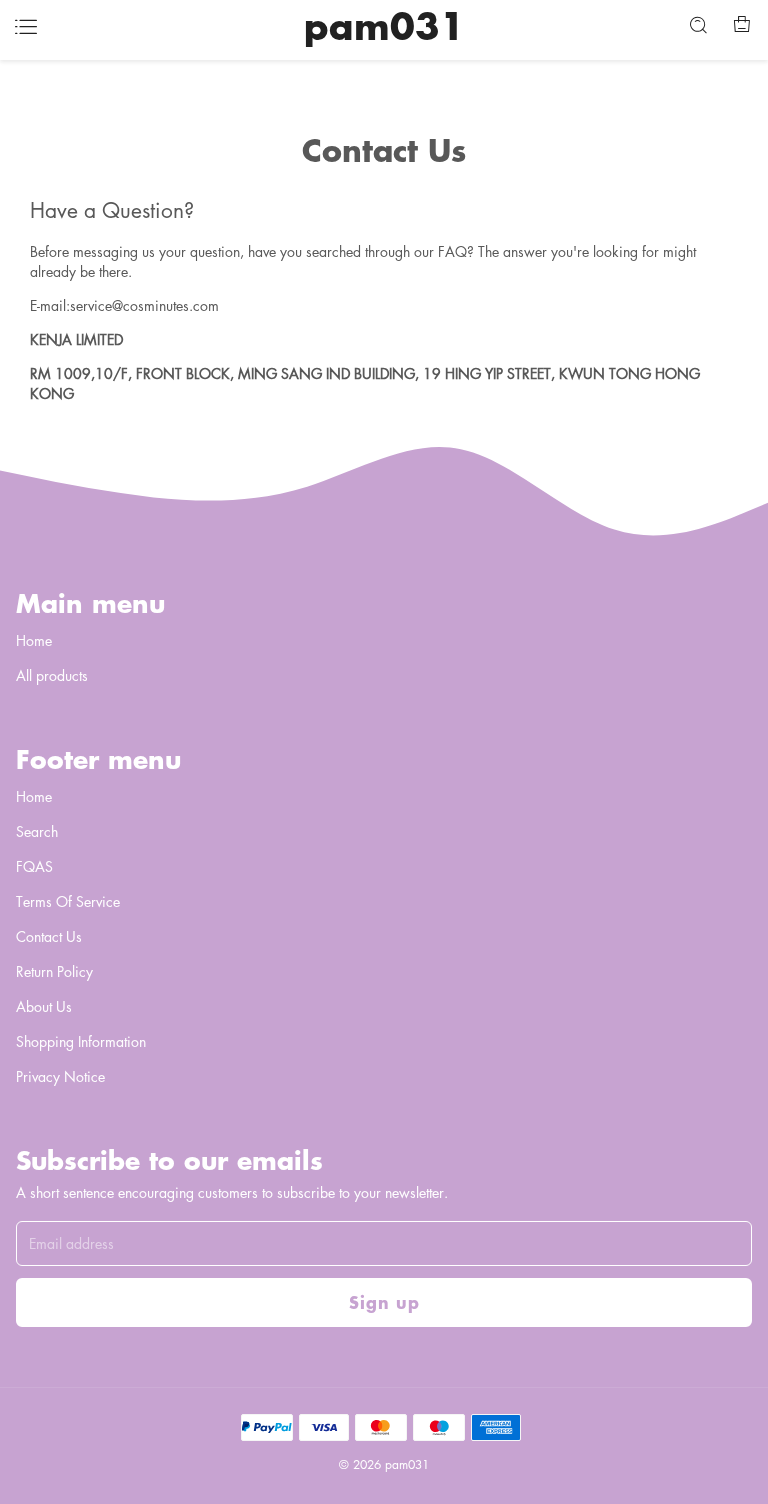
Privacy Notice (60, 1076)
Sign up (384, 1301)
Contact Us (49, 936)
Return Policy (54, 971)
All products (52, 675)
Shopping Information (81, 1041)
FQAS (34, 866)
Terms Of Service (68, 901)
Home (34, 640)
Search (37, 831)
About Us (44, 1006)
